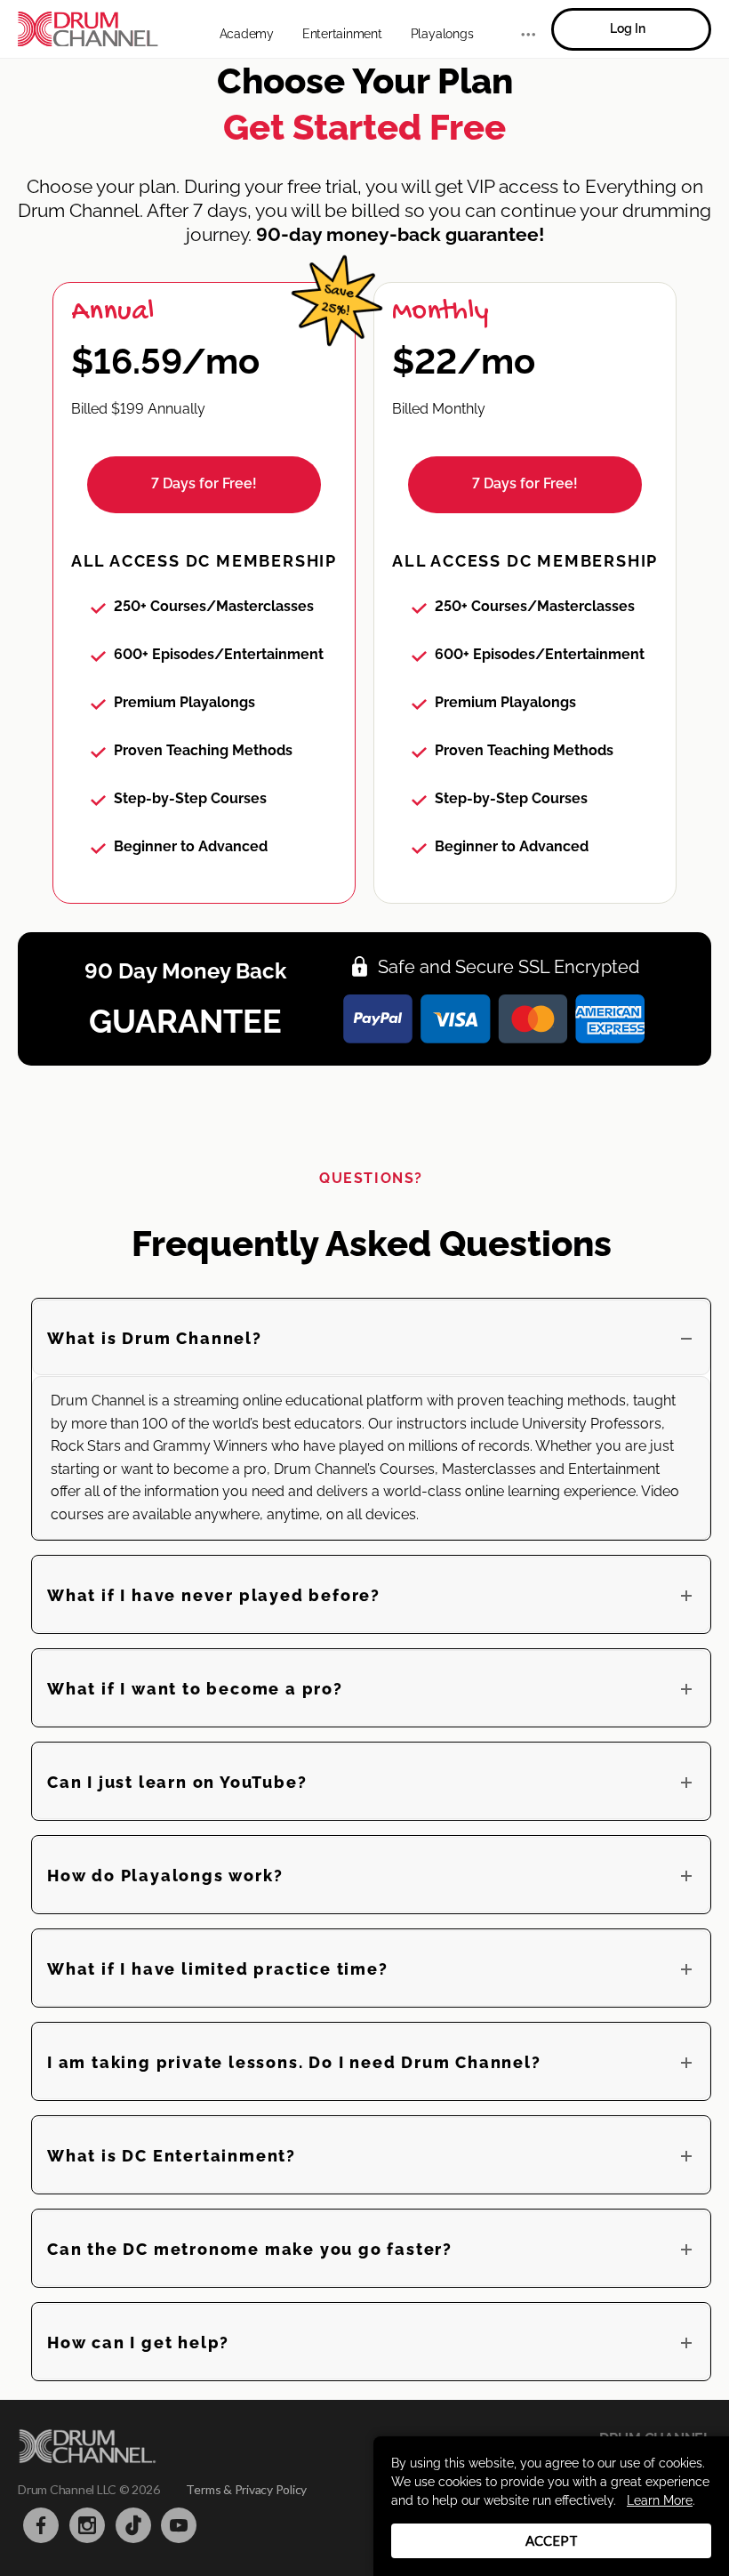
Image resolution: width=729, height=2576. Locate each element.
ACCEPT (552, 2540)
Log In (628, 28)
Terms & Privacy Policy (246, 2489)
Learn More (660, 2500)
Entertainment (342, 34)
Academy (247, 34)
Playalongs (442, 34)
